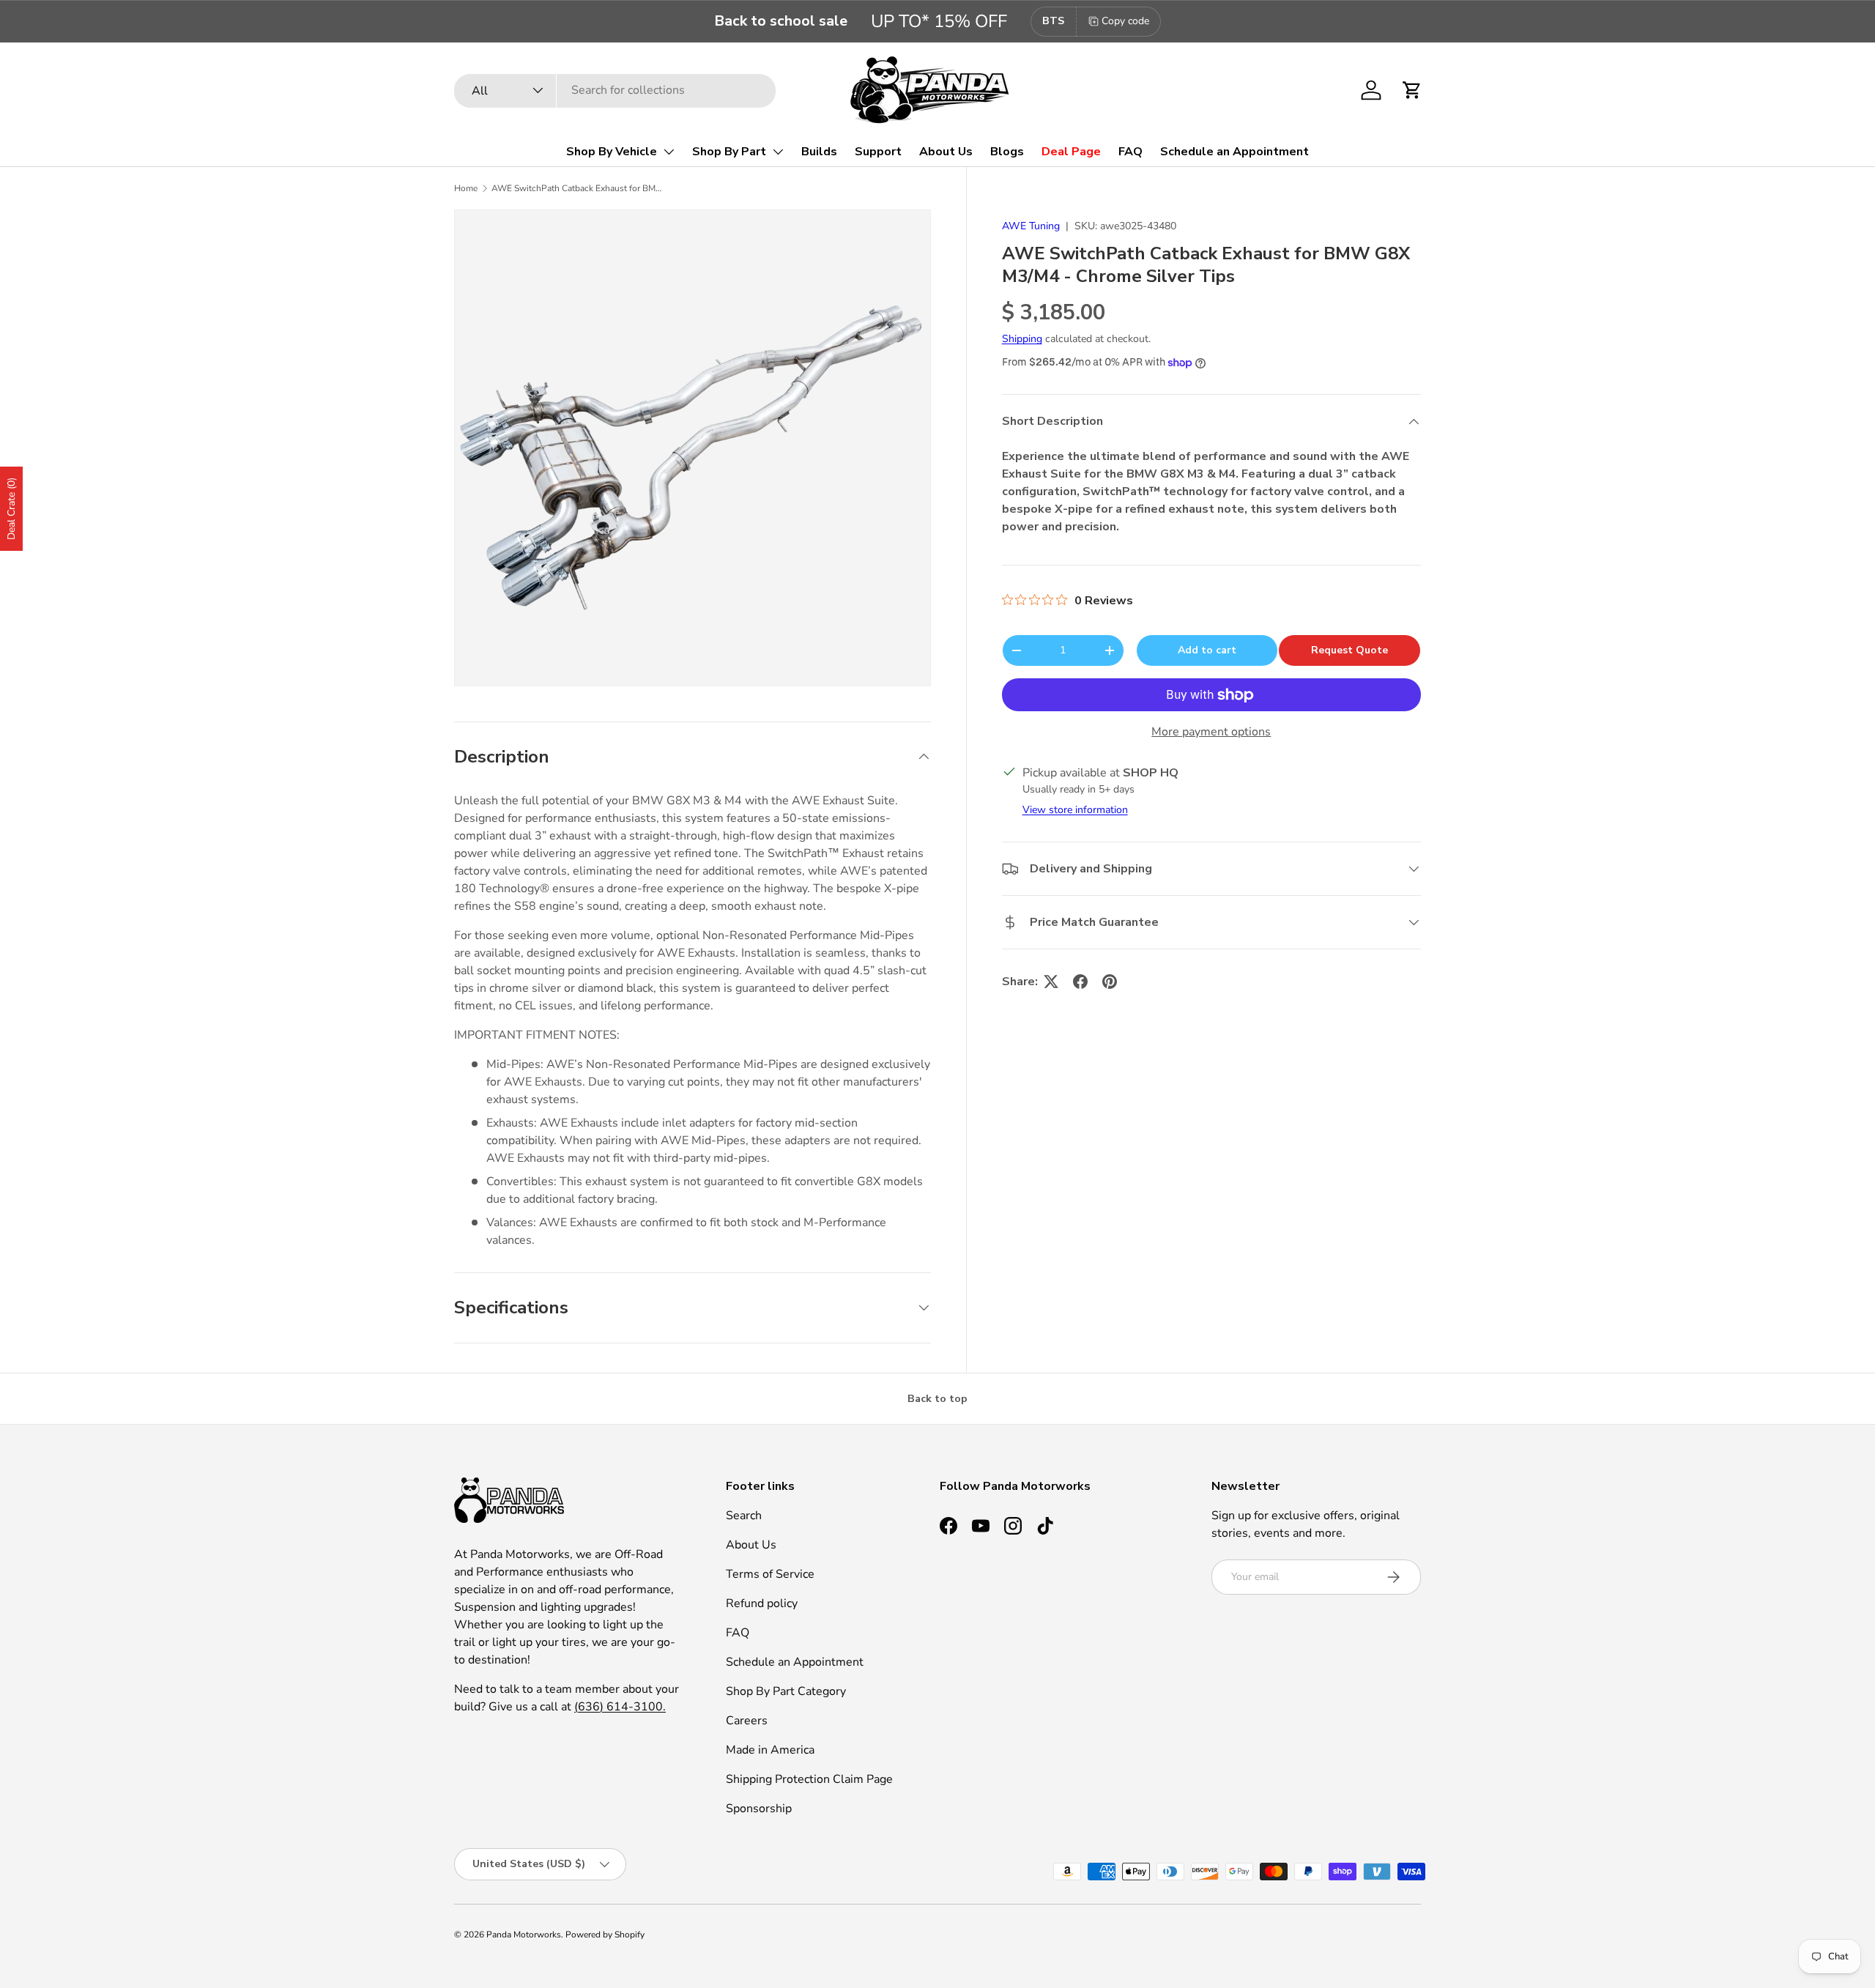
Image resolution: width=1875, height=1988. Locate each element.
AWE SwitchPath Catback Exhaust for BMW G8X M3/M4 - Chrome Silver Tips (579, 188)
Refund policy (762, 1603)
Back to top (937, 1399)
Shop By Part (729, 152)
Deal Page (1071, 152)
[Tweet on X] (1051, 982)
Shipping (1022, 340)
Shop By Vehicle (612, 152)
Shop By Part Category (786, 1691)
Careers (747, 1721)
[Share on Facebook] (1080, 982)
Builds (819, 152)
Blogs (1007, 152)
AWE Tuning (1031, 226)
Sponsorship (759, 1809)
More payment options (1211, 732)
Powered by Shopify (605, 1935)
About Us (946, 152)
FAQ (1130, 152)
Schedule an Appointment (1234, 152)
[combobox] (615, 90)
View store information (1075, 810)
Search (744, 1516)
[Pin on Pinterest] (1110, 982)
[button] (1412, 90)
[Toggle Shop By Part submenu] (778, 152)
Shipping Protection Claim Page (809, 1779)
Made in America (770, 1750)
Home (466, 188)
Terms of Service (770, 1574)
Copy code (1125, 21)
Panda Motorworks (524, 1935)
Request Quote (1349, 650)
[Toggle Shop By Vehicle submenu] (669, 152)
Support (878, 152)
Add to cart (1207, 650)
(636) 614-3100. (620, 1707)
